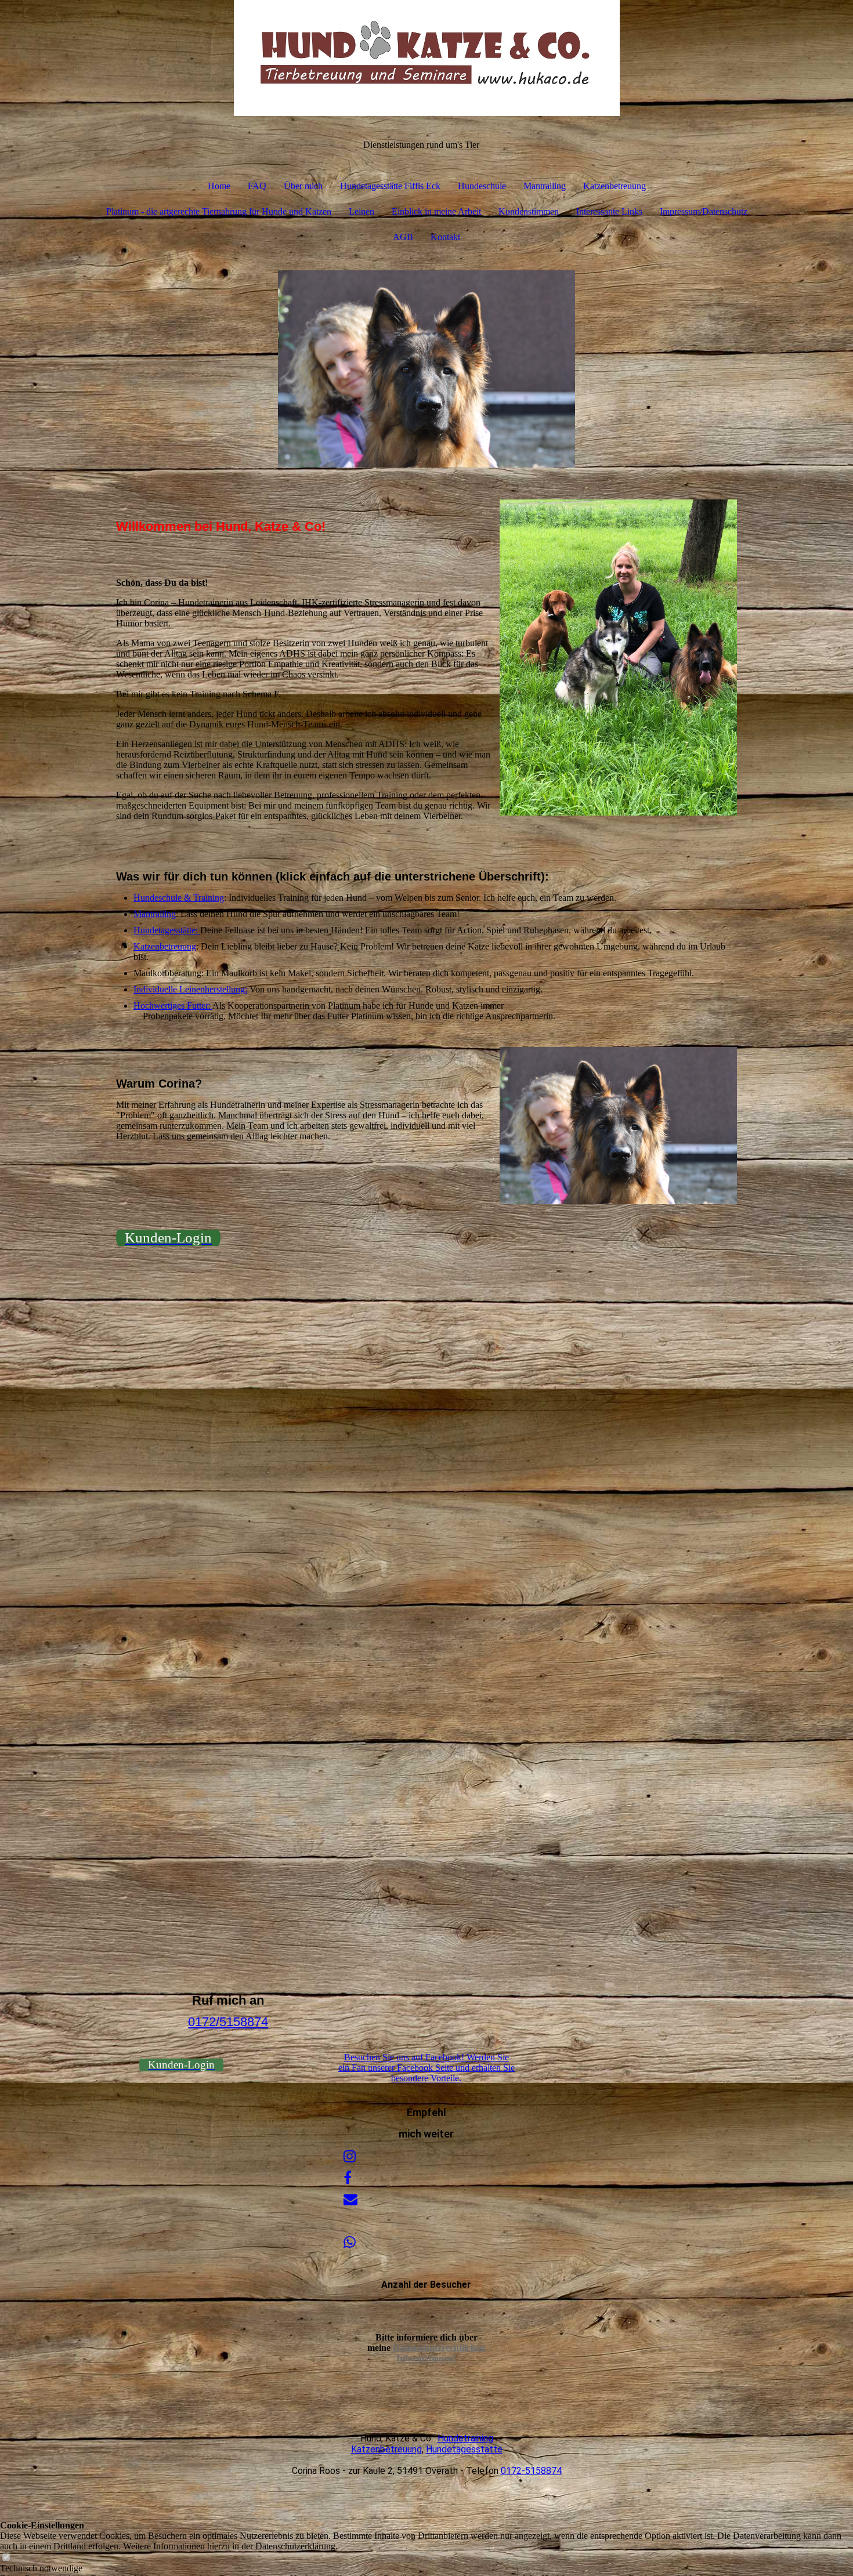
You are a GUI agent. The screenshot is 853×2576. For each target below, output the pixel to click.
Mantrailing (545, 186)
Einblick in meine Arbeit (436, 211)
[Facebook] (348, 2178)
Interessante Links (609, 211)
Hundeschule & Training (179, 898)
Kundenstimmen (529, 211)
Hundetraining (465, 2438)
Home (219, 186)
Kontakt (445, 237)
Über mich (303, 186)
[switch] (6, 2558)
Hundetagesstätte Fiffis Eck (390, 186)
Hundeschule (482, 186)
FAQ (257, 186)
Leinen (362, 211)
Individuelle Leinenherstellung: (190, 989)
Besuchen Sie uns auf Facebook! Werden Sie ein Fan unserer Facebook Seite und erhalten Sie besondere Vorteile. (426, 2068)
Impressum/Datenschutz (704, 211)
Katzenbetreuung (615, 186)
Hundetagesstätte (464, 2449)
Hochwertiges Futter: (173, 1006)
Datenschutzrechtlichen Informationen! (439, 2353)
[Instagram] (350, 2157)
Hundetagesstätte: (167, 930)
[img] (426, 58)
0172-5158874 (531, 2471)
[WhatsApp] (350, 2242)
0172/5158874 (228, 2022)
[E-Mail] (350, 2200)
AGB (403, 237)
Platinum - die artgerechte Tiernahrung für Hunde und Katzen (219, 211)
